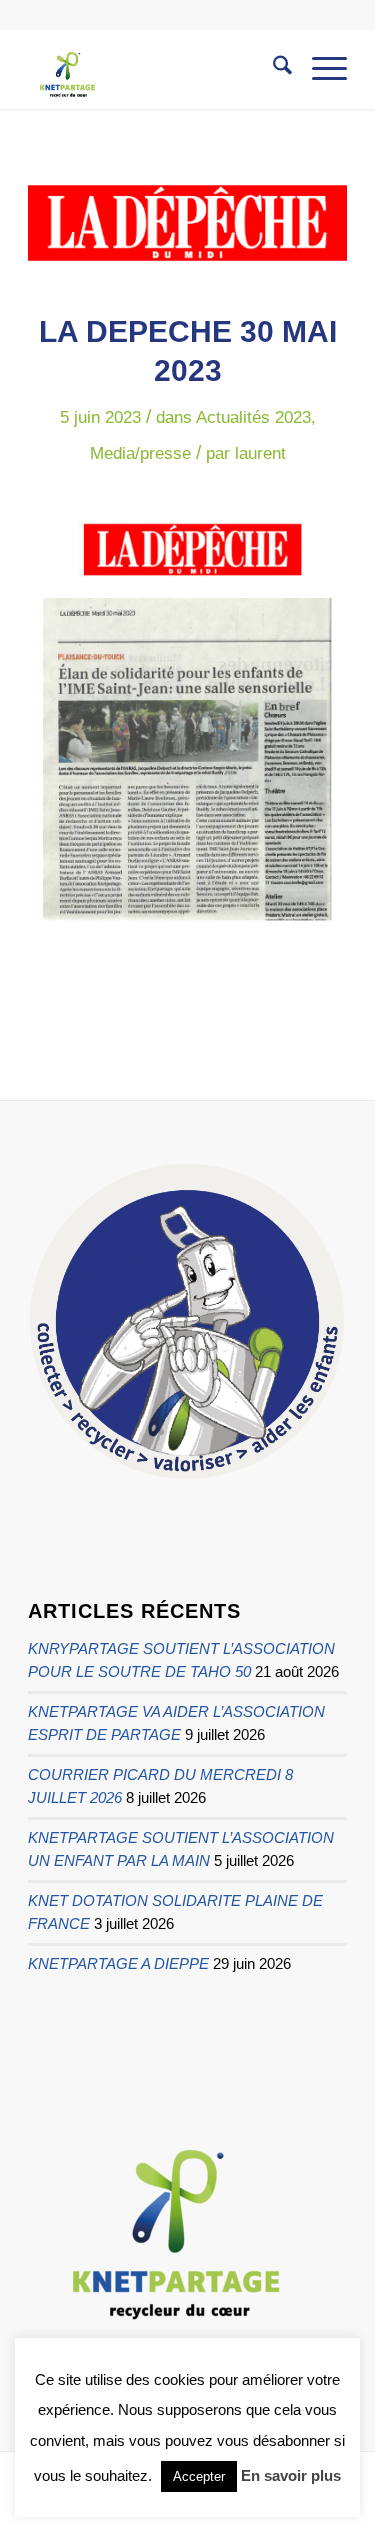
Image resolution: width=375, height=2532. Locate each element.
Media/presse (140, 453)
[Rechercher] (272, 69)
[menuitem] (272, 69)
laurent (260, 453)
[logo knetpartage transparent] (155, 69)
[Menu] (319, 69)
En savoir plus (291, 2475)
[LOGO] (187, 223)
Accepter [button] (199, 2476)
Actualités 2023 (253, 417)
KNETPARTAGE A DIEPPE (118, 1963)
